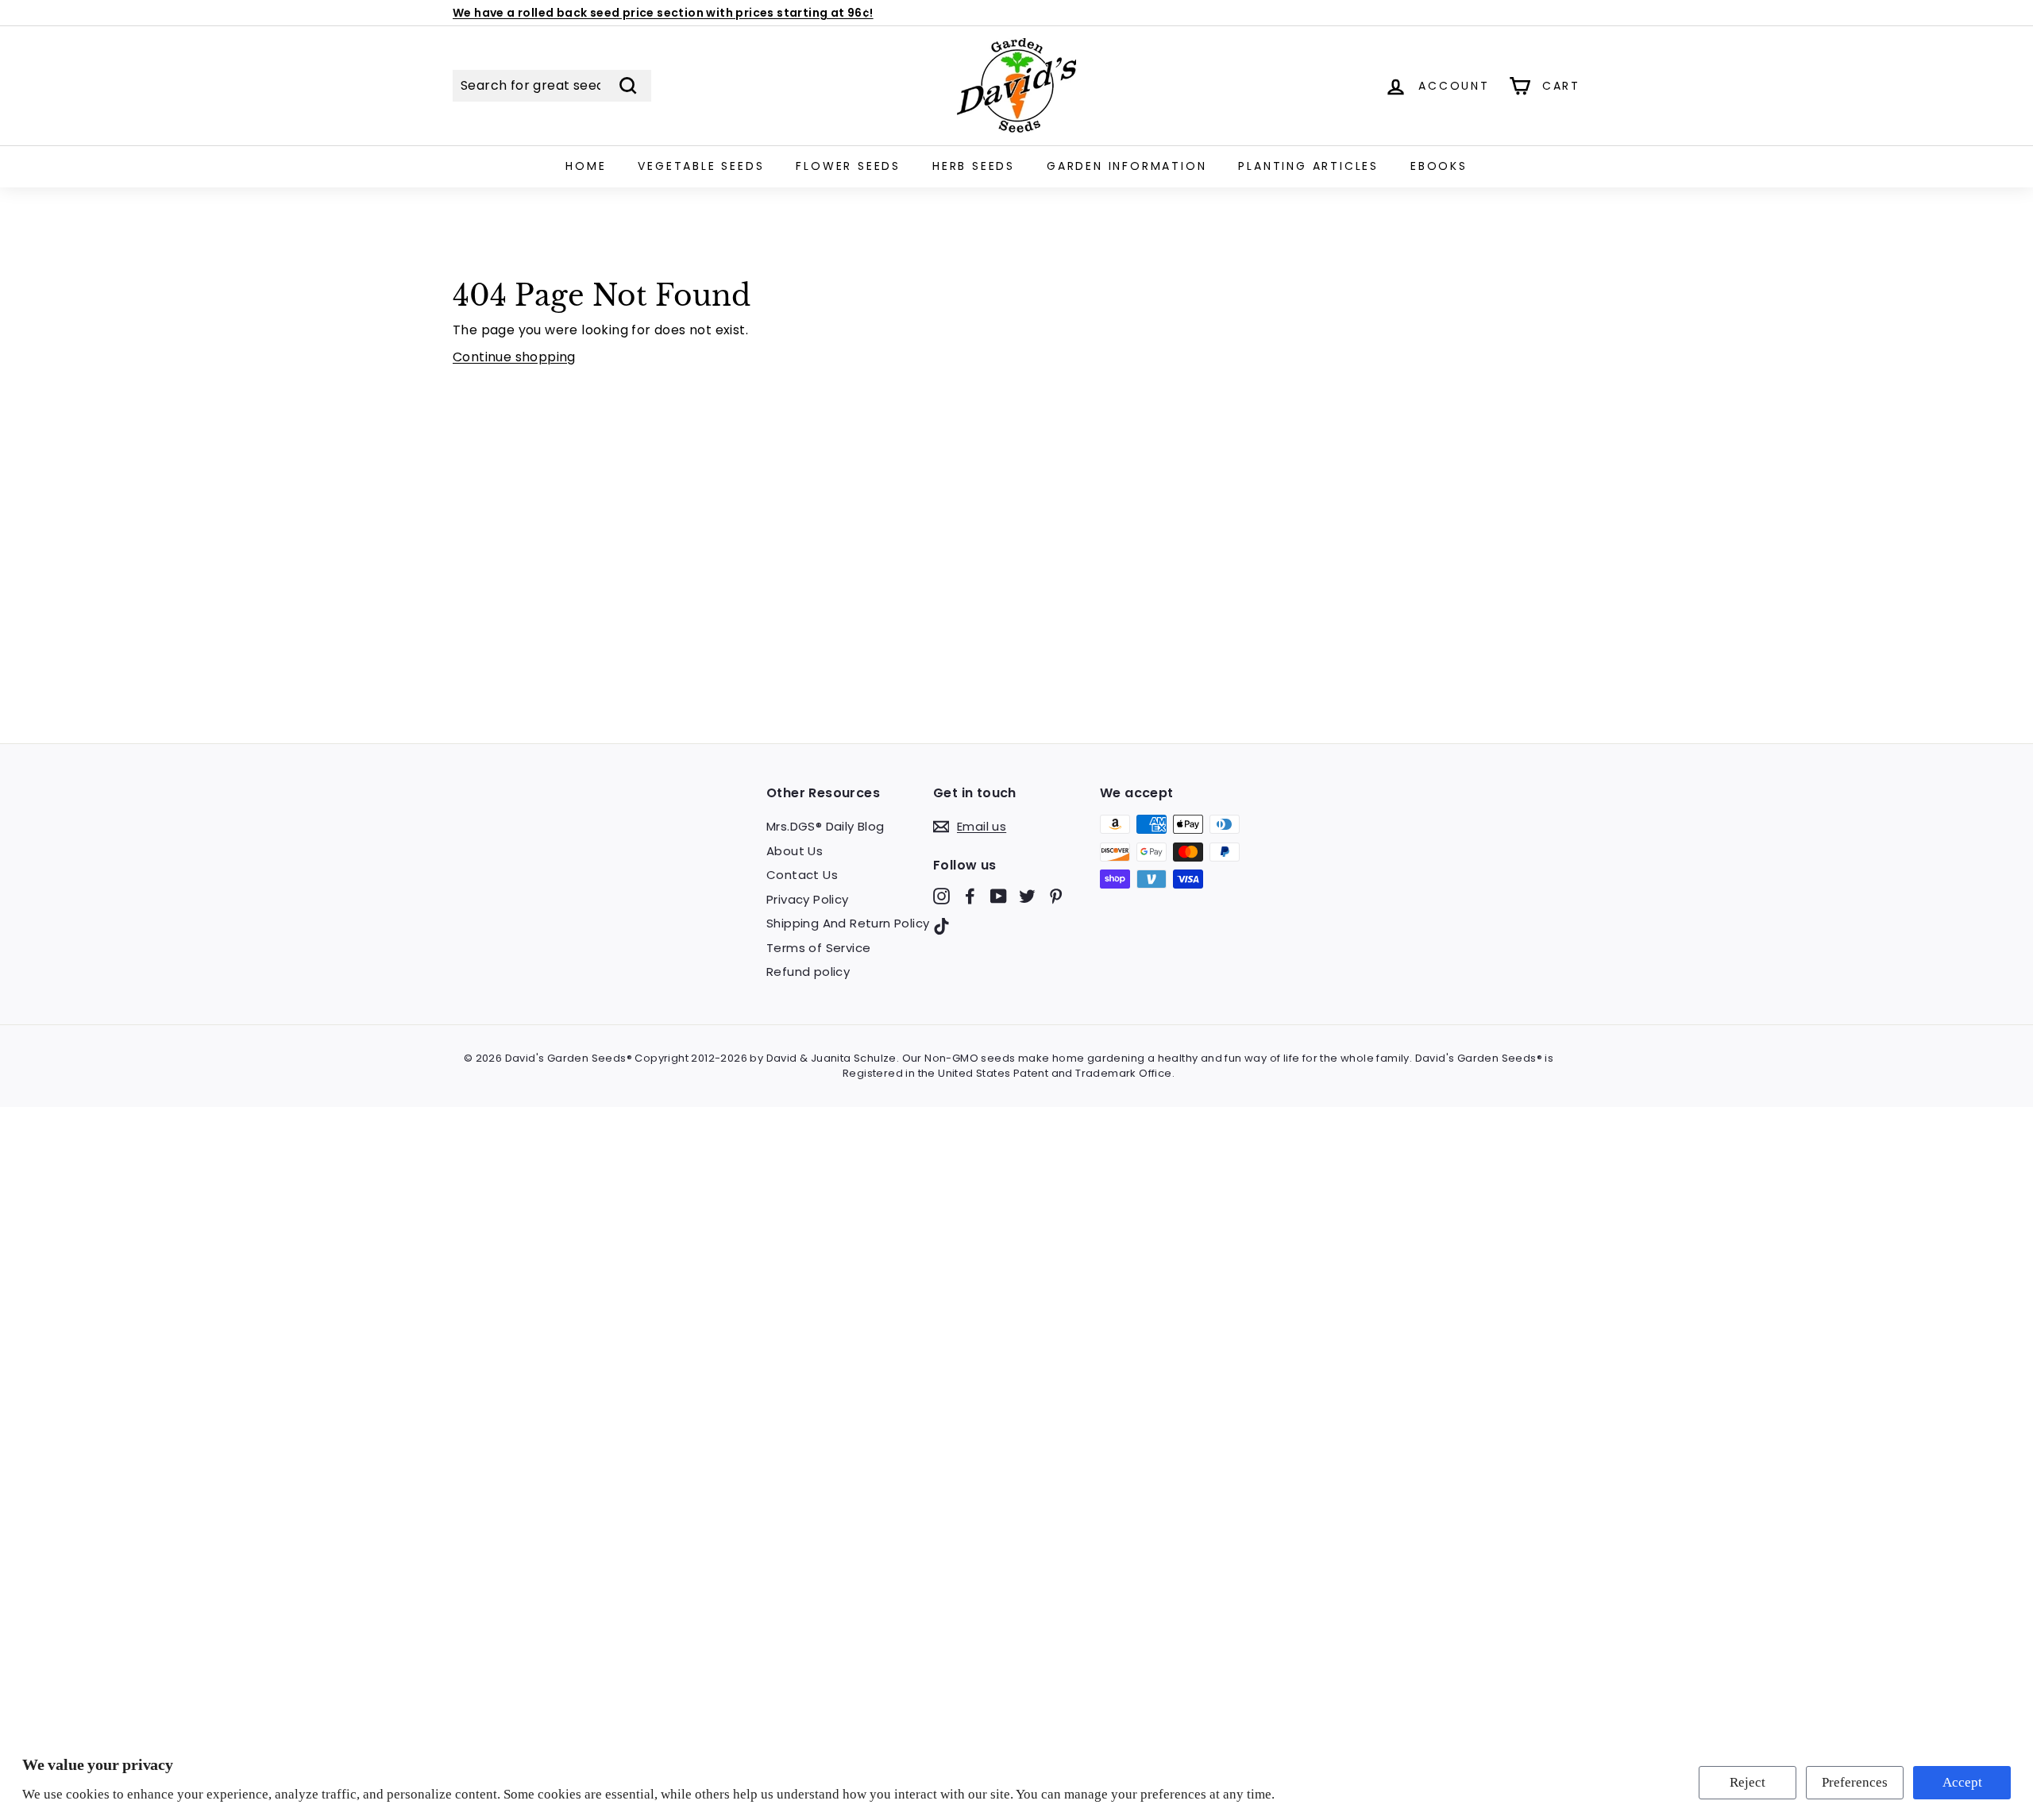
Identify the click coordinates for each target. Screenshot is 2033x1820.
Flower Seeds (848, 166)
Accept (1962, 1782)
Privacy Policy (808, 899)
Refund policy (808, 972)
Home (586, 166)
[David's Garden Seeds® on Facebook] (970, 896)
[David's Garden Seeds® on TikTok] (941, 925)
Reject (1748, 1782)
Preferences (1855, 1782)
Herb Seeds (974, 166)
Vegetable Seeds (701, 166)
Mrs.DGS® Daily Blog (826, 826)
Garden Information (1126, 166)
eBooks (1439, 166)
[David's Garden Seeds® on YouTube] (999, 896)
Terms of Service (818, 948)
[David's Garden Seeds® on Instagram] (941, 896)
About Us (795, 851)
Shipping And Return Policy (848, 923)
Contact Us (802, 875)
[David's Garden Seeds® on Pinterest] (1056, 896)
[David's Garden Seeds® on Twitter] (1027, 896)
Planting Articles (1308, 166)
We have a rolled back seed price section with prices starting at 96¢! (663, 13)
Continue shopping (514, 357)
